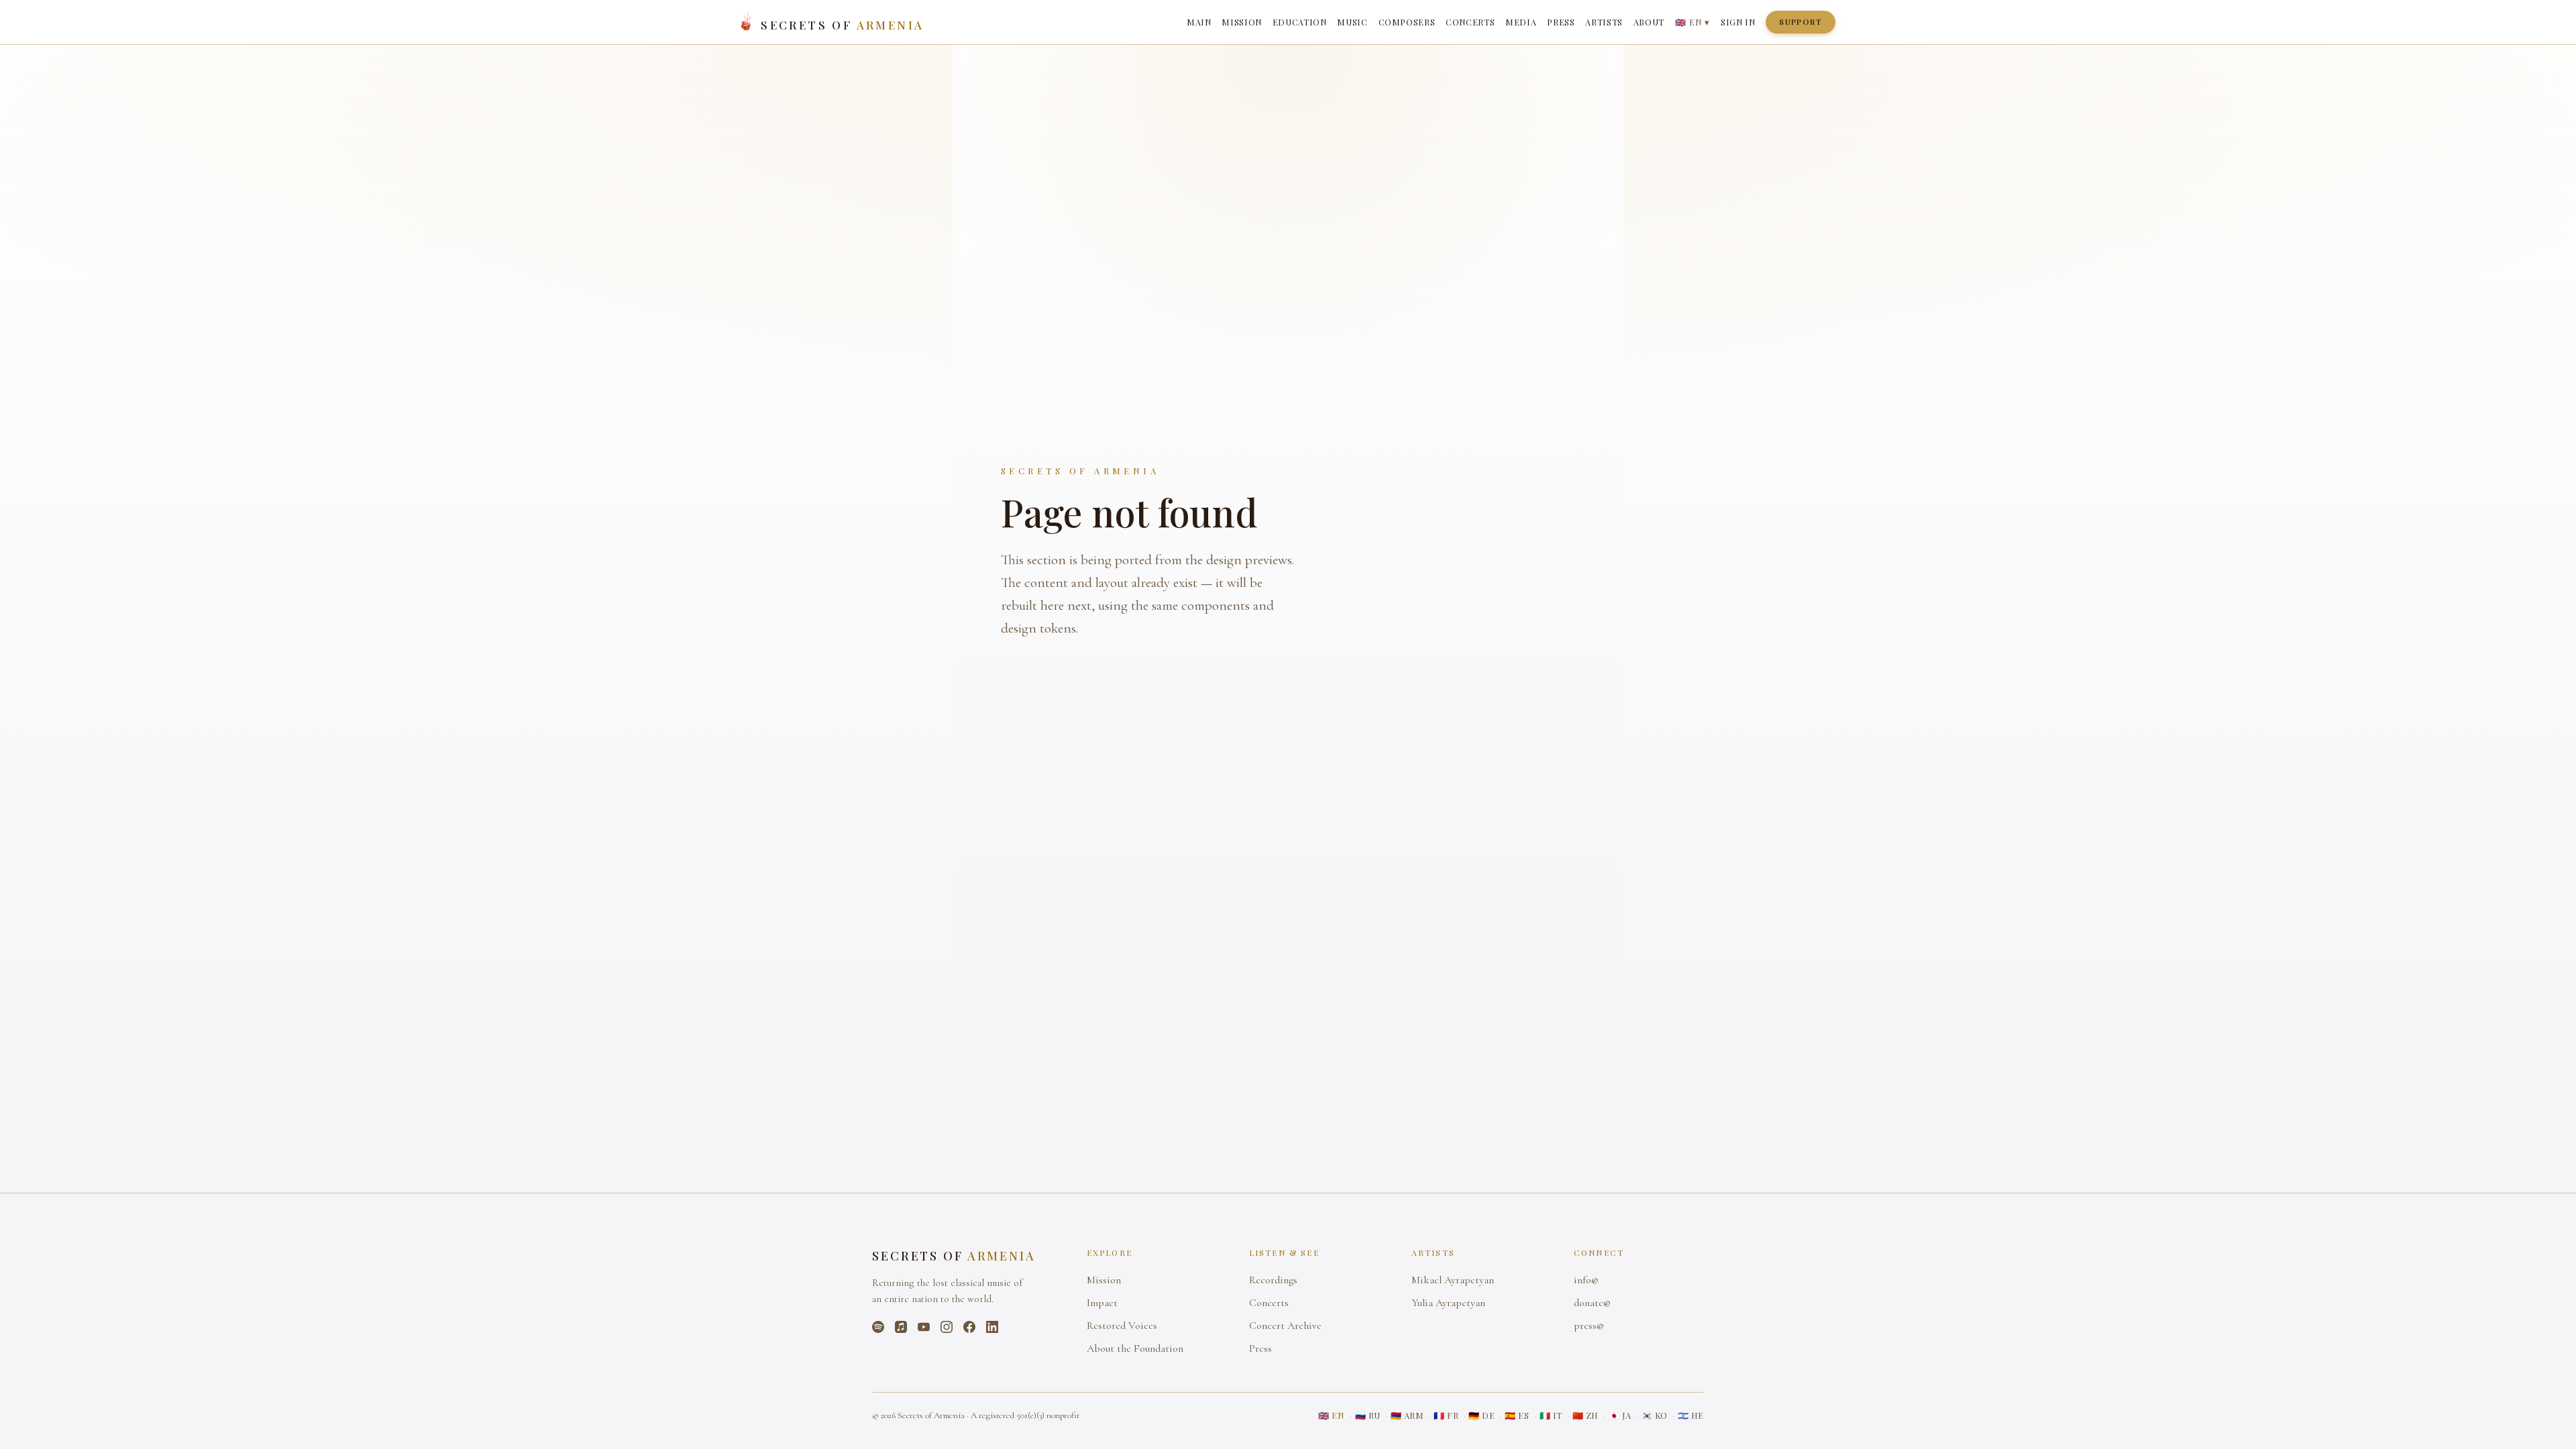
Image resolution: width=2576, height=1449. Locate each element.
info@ (1586, 1280)
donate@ (1592, 1303)
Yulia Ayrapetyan (1448, 1303)
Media (1521, 22)
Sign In (1738, 22)
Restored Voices (1122, 1326)
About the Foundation (1135, 1348)
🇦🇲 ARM (1407, 1415)
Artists (1604, 22)
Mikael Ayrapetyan (1453, 1280)
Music (1352, 22)
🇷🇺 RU (1368, 1415)
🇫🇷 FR (1446, 1415)
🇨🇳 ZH (1586, 1415)
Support (1801, 22)
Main (1199, 22)
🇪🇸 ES (1517, 1415)
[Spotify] (878, 1327)
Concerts (1470, 22)
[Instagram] (947, 1327)
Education (1300, 22)
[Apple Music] (901, 1327)
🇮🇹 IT (1551, 1415)
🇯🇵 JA (1620, 1415)
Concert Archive (1285, 1326)
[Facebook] (969, 1327)
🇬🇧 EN (1331, 1415)
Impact (1102, 1303)
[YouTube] (924, 1327)
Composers (1407, 22)
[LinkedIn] (992, 1327)
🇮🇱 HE (1691, 1415)
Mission (1241, 22)
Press (1561, 22)
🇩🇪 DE (1482, 1415)
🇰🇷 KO (1655, 1415)
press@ (1589, 1326)
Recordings (1273, 1280)
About (1649, 22)
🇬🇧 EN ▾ (1693, 22)
